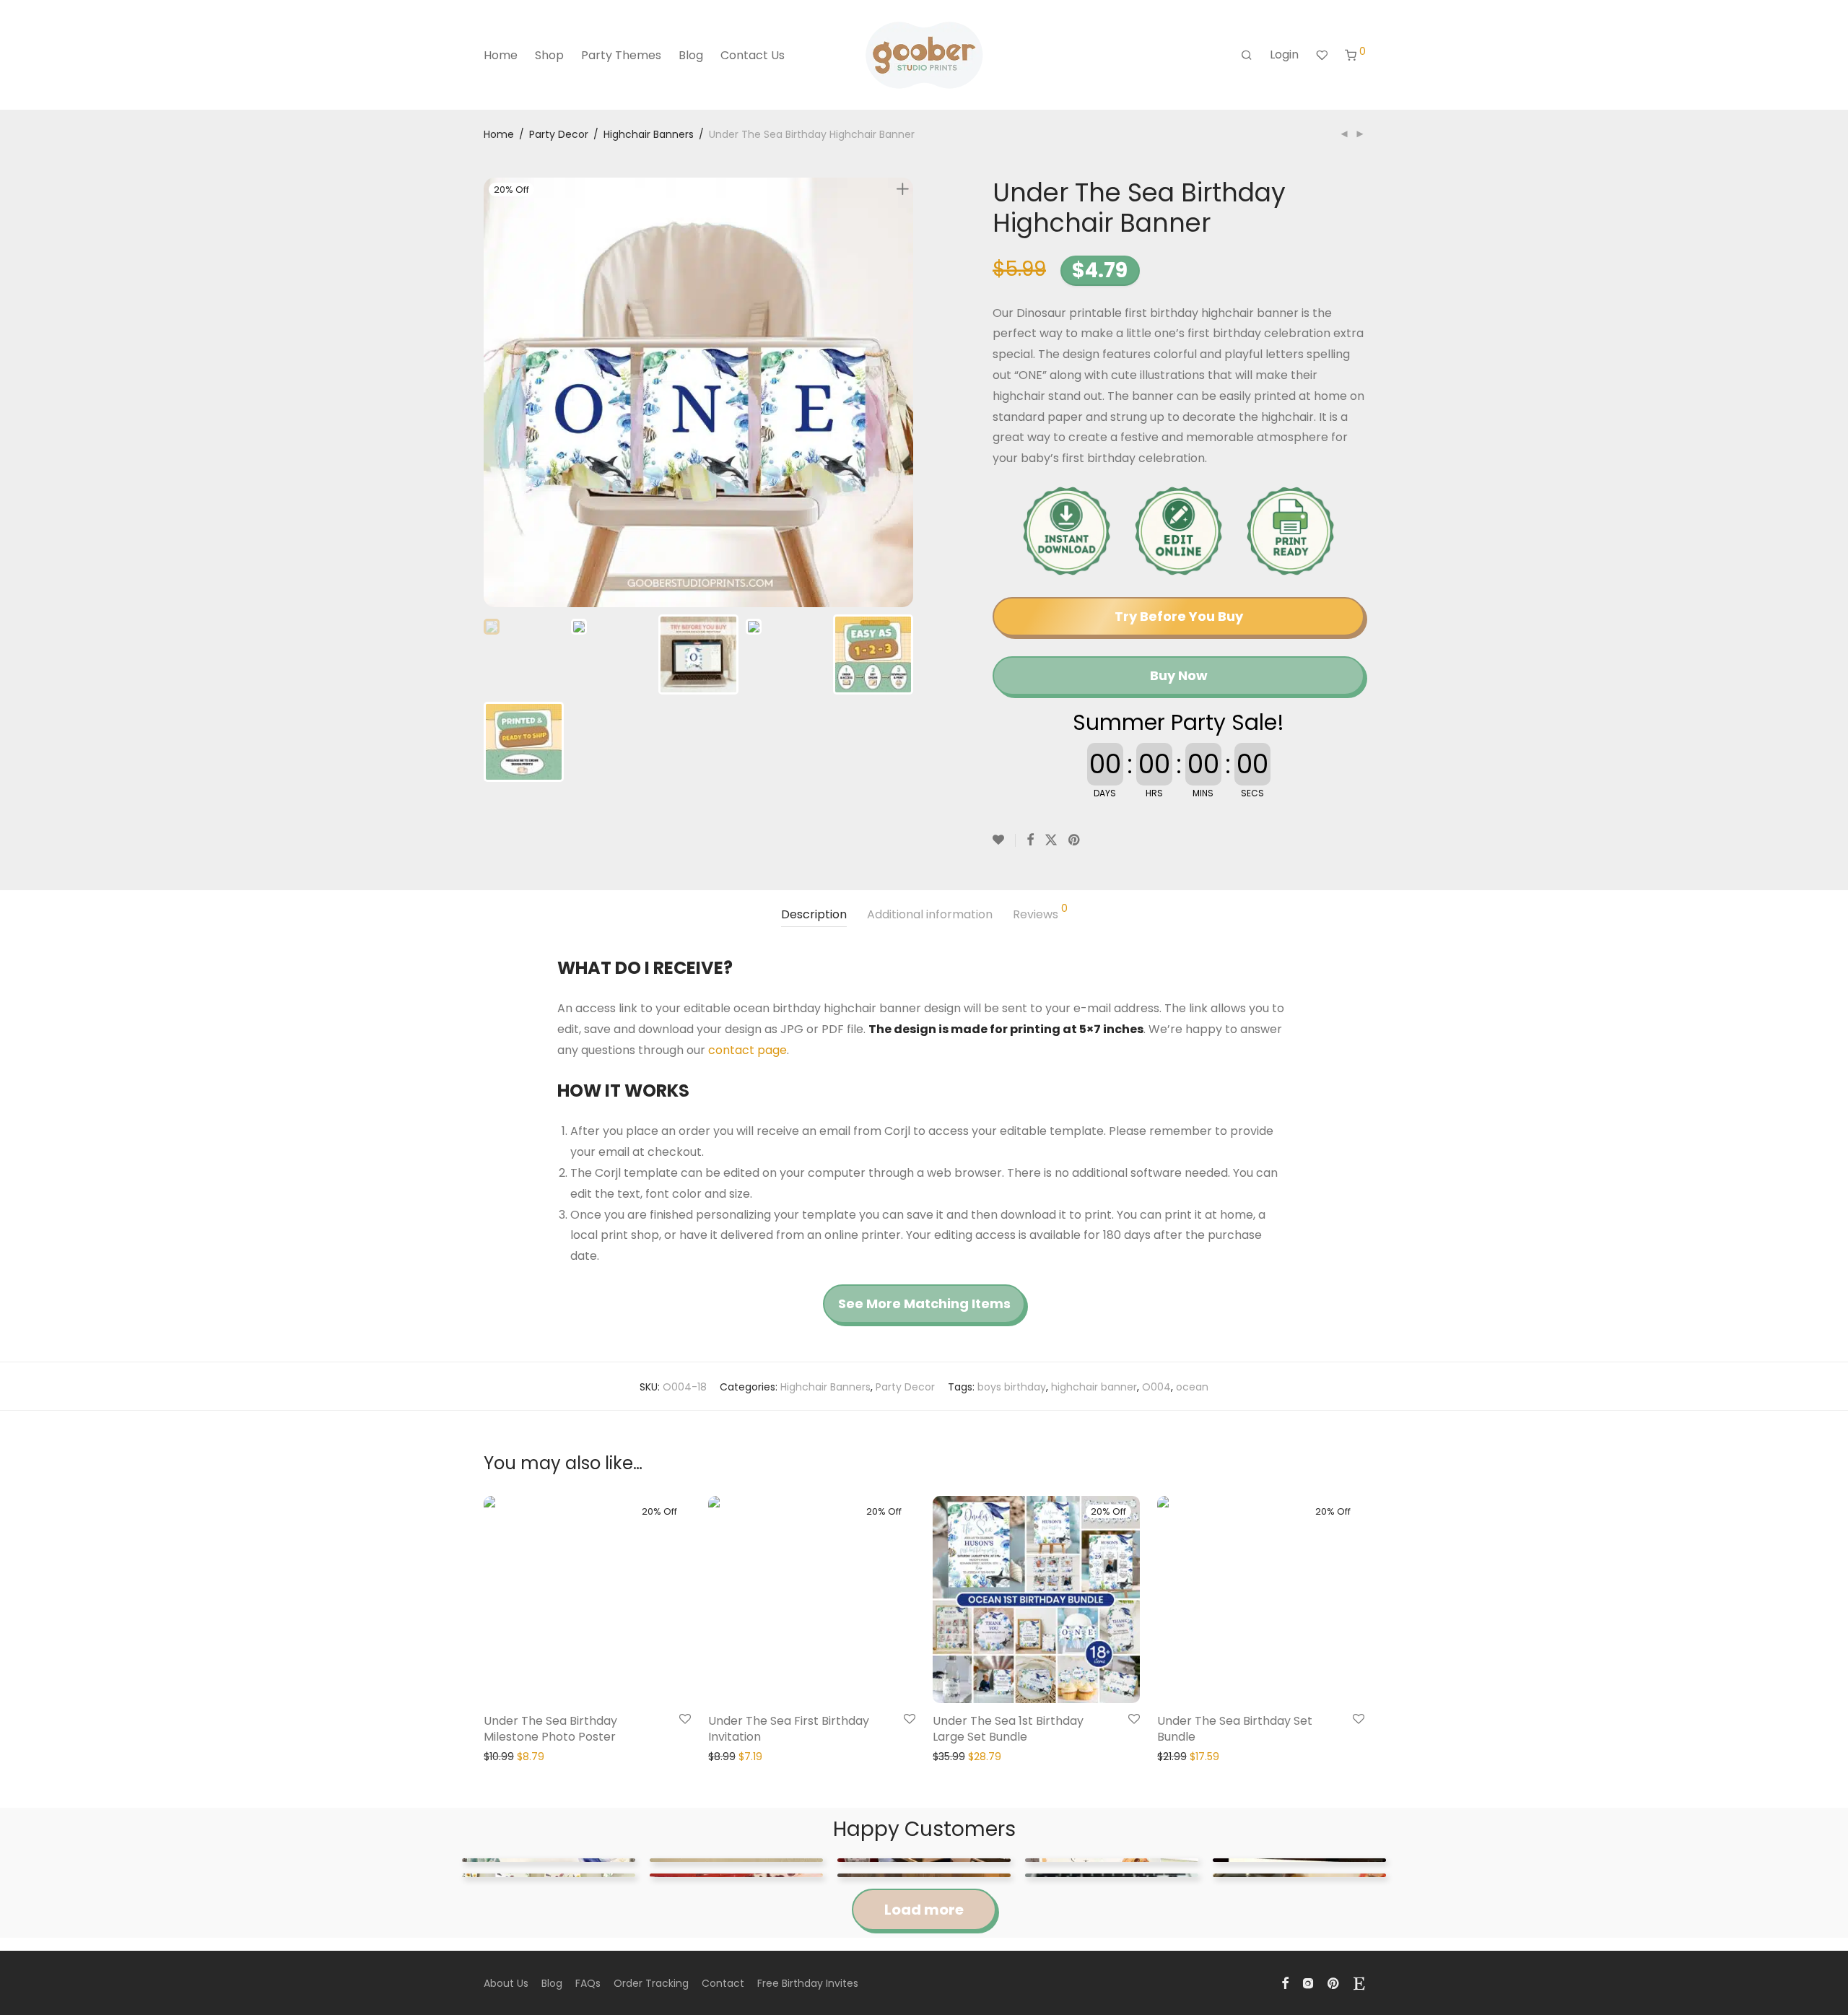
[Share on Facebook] (1030, 840)
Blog (691, 55)
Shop (549, 55)
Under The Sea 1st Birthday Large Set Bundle (1008, 1729)
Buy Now (1179, 675)
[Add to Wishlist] (1004, 840)
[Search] (1247, 56)
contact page (748, 1050)
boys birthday (1012, 1387)
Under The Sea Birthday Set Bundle (1235, 1729)
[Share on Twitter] (1051, 840)
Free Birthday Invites (808, 1983)
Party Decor (559, 134)
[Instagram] (1308, 1983)
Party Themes (621, 55)
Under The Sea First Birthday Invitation (789, 1729)
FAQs (588, 1983)
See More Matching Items (924, 1304)
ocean (1192, 1387)
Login (1284, 55)
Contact (723, 1983)
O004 (1156, 1387)
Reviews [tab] (1040, 913)
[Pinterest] (1334, 1983)
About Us (506, 1983)
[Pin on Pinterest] (1075, 840)
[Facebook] (1285, 1983)
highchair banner (1094, 1387)
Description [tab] (814, 914)
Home (501, 55)
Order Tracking (651, 1983)
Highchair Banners (649, 134)
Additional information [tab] (930, 914)
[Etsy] (1359, 1983)
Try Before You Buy (1179, 616)
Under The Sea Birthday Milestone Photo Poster (550, 1729)
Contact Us (753, 55)
